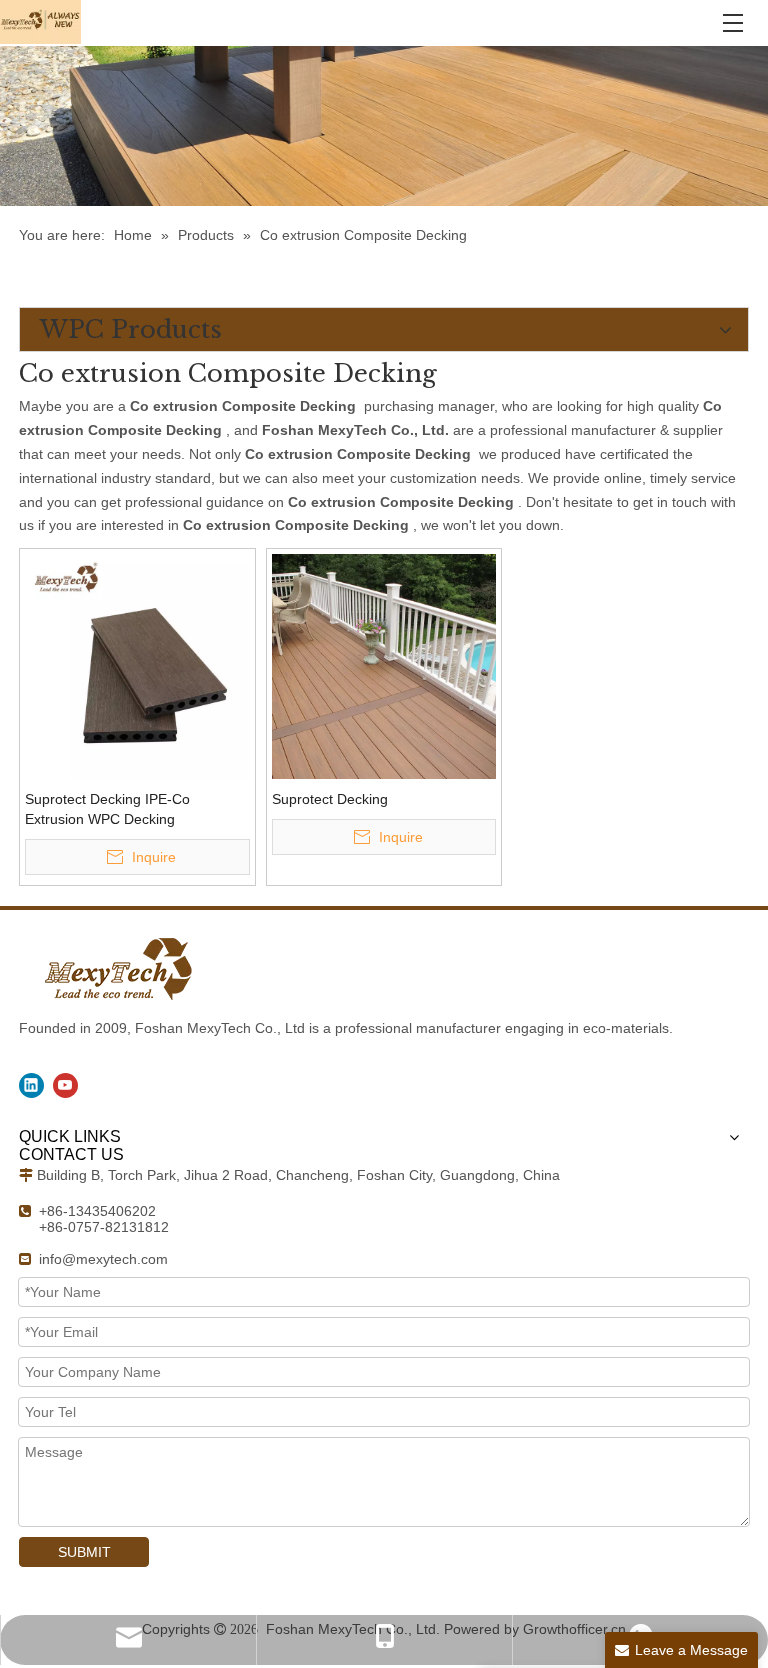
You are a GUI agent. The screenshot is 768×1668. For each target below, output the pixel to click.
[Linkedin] (31, 1085)
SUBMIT (84, 1552)
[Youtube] (65, 1085)
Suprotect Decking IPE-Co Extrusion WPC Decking (107, 809)
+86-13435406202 (97, 1211)
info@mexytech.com (103, 1259)
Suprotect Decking (330, 799)
